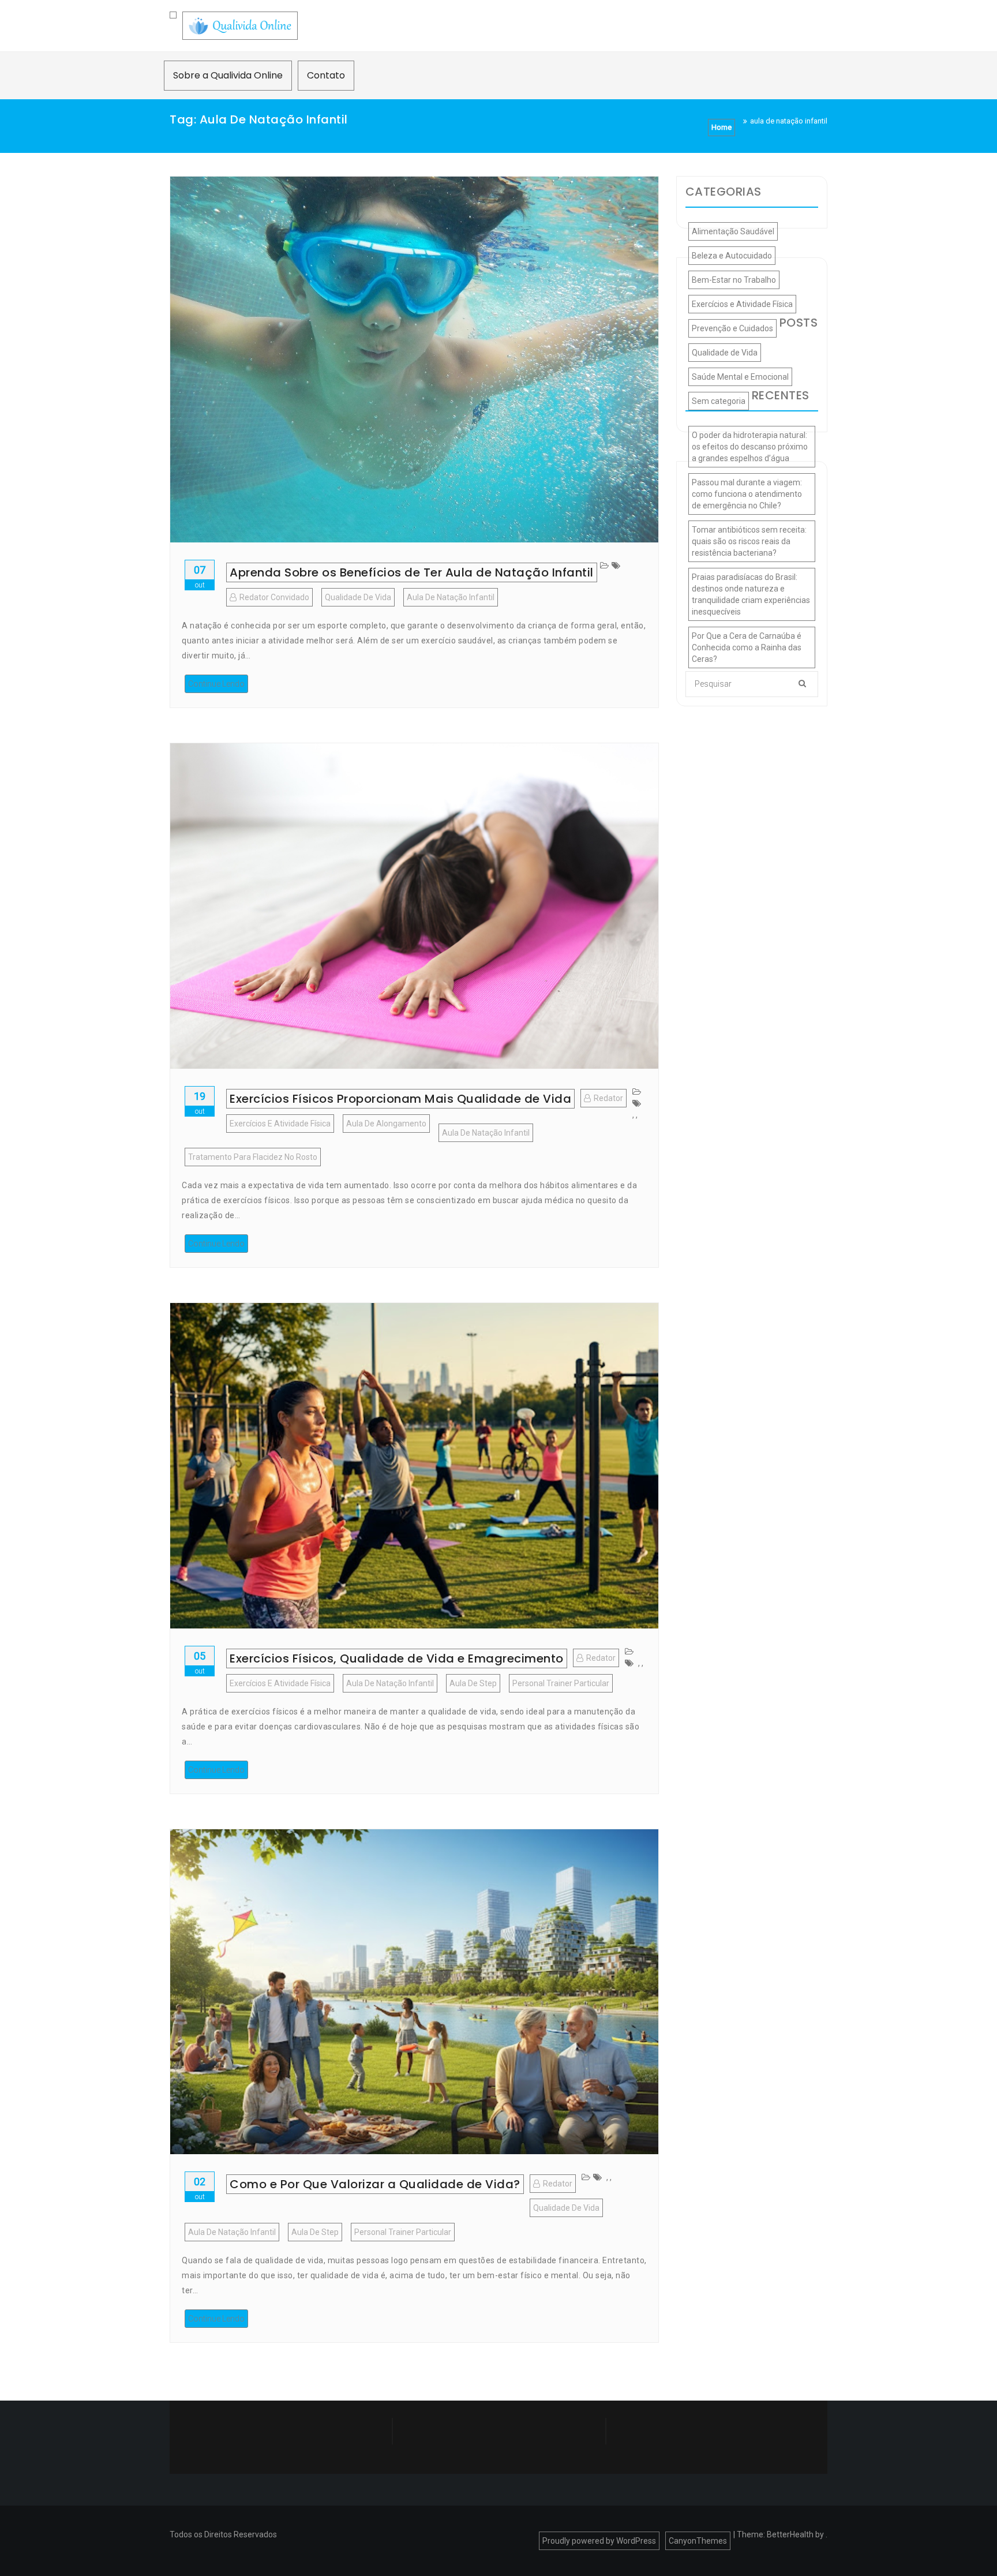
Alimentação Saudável (733, 231)
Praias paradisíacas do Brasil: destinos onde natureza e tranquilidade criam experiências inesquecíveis (751, 594)
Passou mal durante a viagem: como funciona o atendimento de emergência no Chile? (747, 494)
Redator (608, 1098)
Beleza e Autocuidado (732, 256)
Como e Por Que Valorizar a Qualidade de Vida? (375, 2184)
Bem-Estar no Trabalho (734, 280)
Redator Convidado (274, 597)
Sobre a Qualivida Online (228, 75)
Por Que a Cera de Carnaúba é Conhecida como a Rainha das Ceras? (747, 647)
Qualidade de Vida (358, 597)
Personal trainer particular (561, 1683)
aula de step (473, 1683)
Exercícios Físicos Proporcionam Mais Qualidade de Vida (400, 1099)
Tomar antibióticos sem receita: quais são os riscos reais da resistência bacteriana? (749, 541)
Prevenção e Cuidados (732, 328)
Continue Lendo (216, 684)
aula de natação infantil (451, 597)
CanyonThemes (698, 2541)
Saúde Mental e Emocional (740, 377)
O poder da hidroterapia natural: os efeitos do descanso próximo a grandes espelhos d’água (750, 447)
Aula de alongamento (386, 1124)
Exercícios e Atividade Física (280, 1124)
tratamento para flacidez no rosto (253, 1157)
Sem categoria (719, 401)
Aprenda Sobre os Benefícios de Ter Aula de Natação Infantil (412, 572)
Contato (326, 75)
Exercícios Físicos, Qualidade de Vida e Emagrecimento (397, 1658)
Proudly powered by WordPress (599, 2541)
